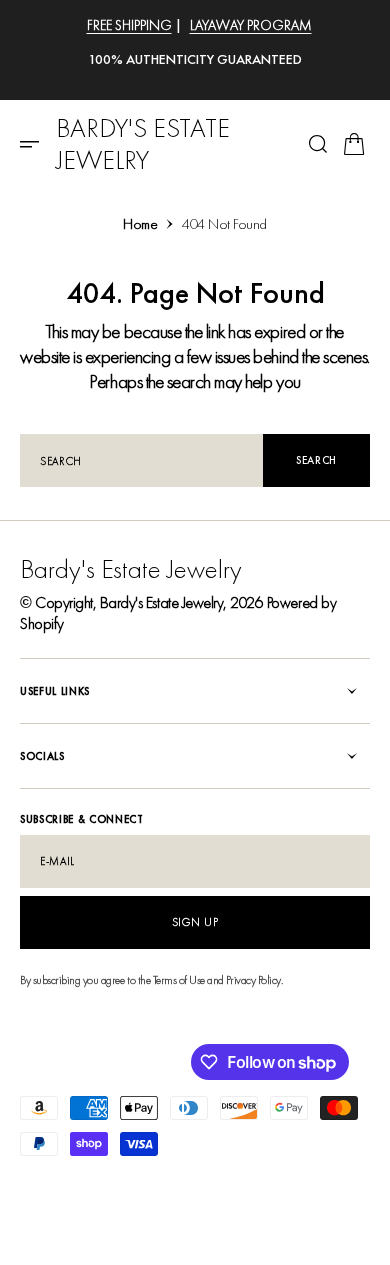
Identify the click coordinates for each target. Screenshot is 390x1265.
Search (316, 460)
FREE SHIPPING (129, 25)
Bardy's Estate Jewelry (161, 602)
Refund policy (133, 1182)
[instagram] (68, 1225)
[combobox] (141, 460)
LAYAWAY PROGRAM (251, 25)
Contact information (319, 1182)
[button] (36, 144)
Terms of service (218, 1182)
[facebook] (36, 1225)
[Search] (318, 144)
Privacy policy (52, 1182)
